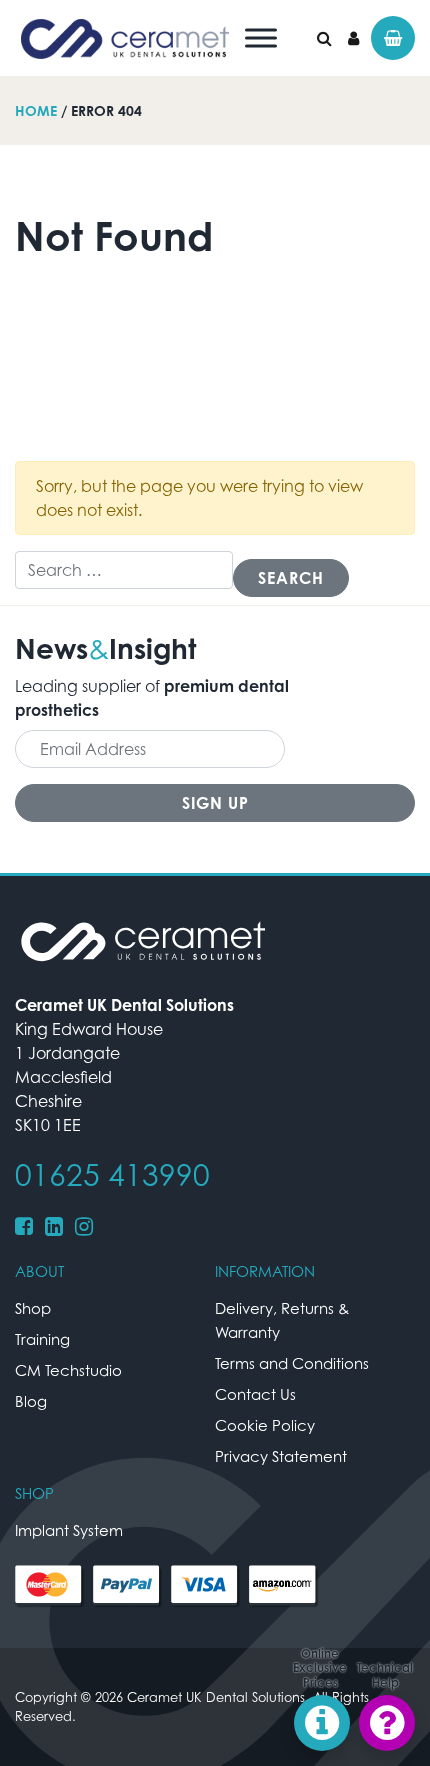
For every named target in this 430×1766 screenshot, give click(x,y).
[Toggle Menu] (261, 37)
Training (42, 1339)
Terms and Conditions (292, 1363)
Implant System (69, 1530)
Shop (33, 1308)
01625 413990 (112, 1175)
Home (36, 110)
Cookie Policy (265, 1425)
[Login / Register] (353, 38)
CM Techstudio (68, 1370)
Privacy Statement (281, 1456)
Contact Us (255, 1394)
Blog (31, 1401)
